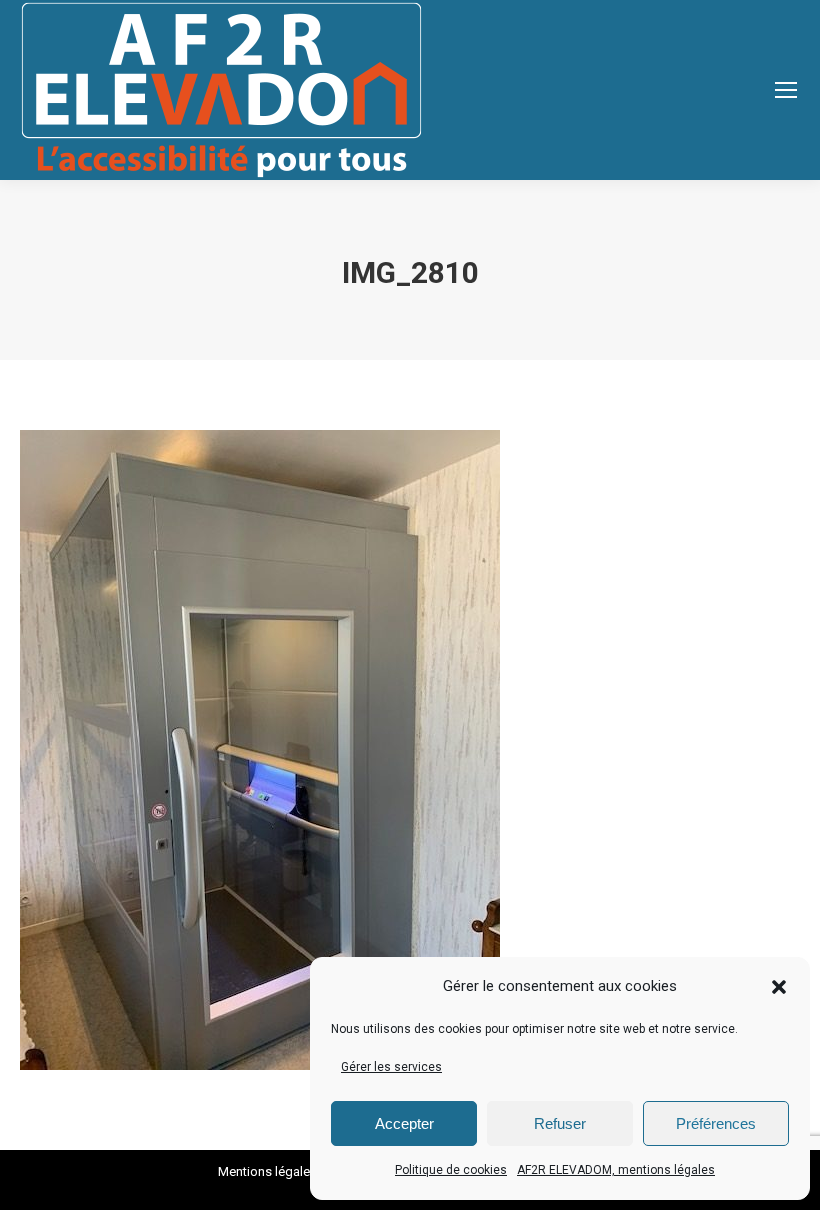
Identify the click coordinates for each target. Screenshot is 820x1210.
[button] (779, 987)
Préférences (716, 1123)
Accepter (404, 1123)
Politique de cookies (451, 1170)
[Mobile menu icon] (786, 90)
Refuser (560, 1123)
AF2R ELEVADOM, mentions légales (616, 1170)
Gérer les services (391, 1067)
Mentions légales (267, 1171)
